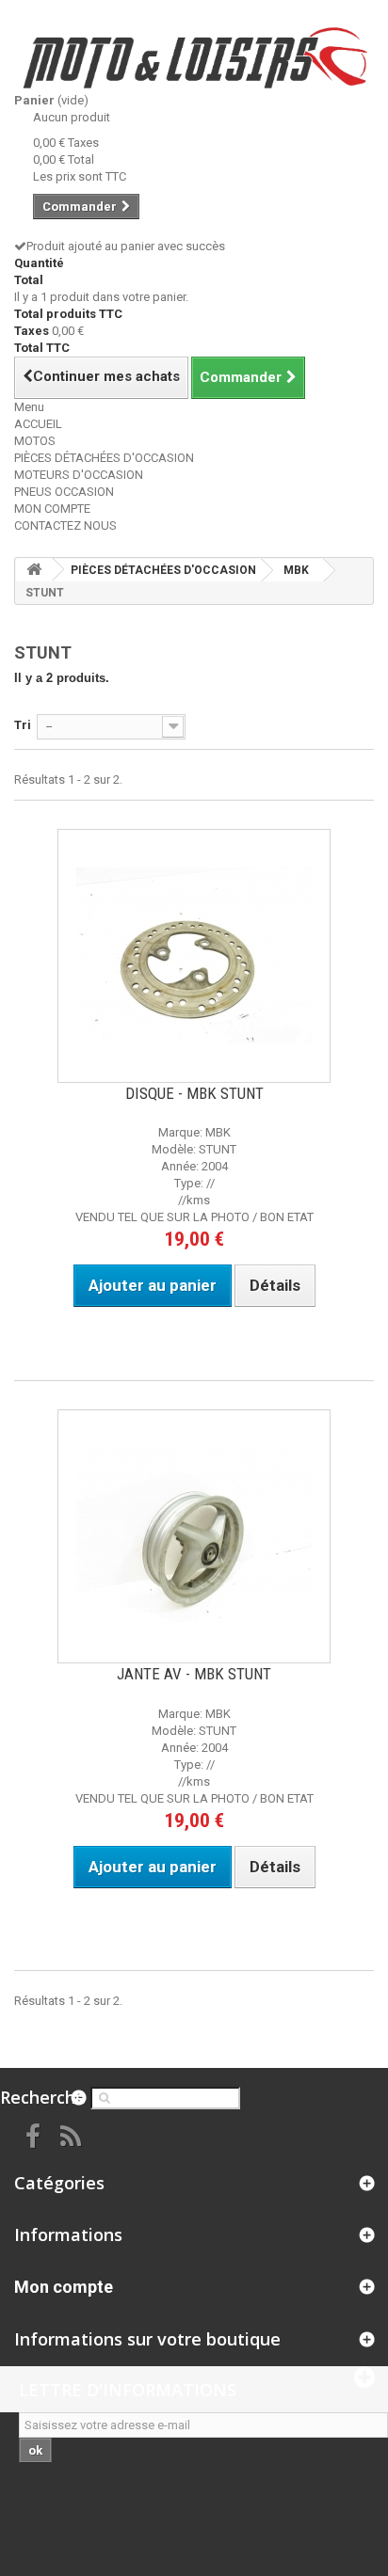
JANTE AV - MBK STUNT (194, 1674)
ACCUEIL (38, 424)
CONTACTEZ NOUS (65, 525)
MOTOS (35, 441)
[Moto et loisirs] (194, 58)
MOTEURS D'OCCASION (79, 475)
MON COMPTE (52, 509)
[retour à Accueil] (34, 570)
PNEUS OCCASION (64, 492)
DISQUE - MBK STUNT (194, 1093)
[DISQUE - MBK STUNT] (194, 956)
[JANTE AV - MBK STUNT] (194, 1536)
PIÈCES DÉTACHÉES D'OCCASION (104, 458)
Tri (23, 725)
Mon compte (64, 2287)
